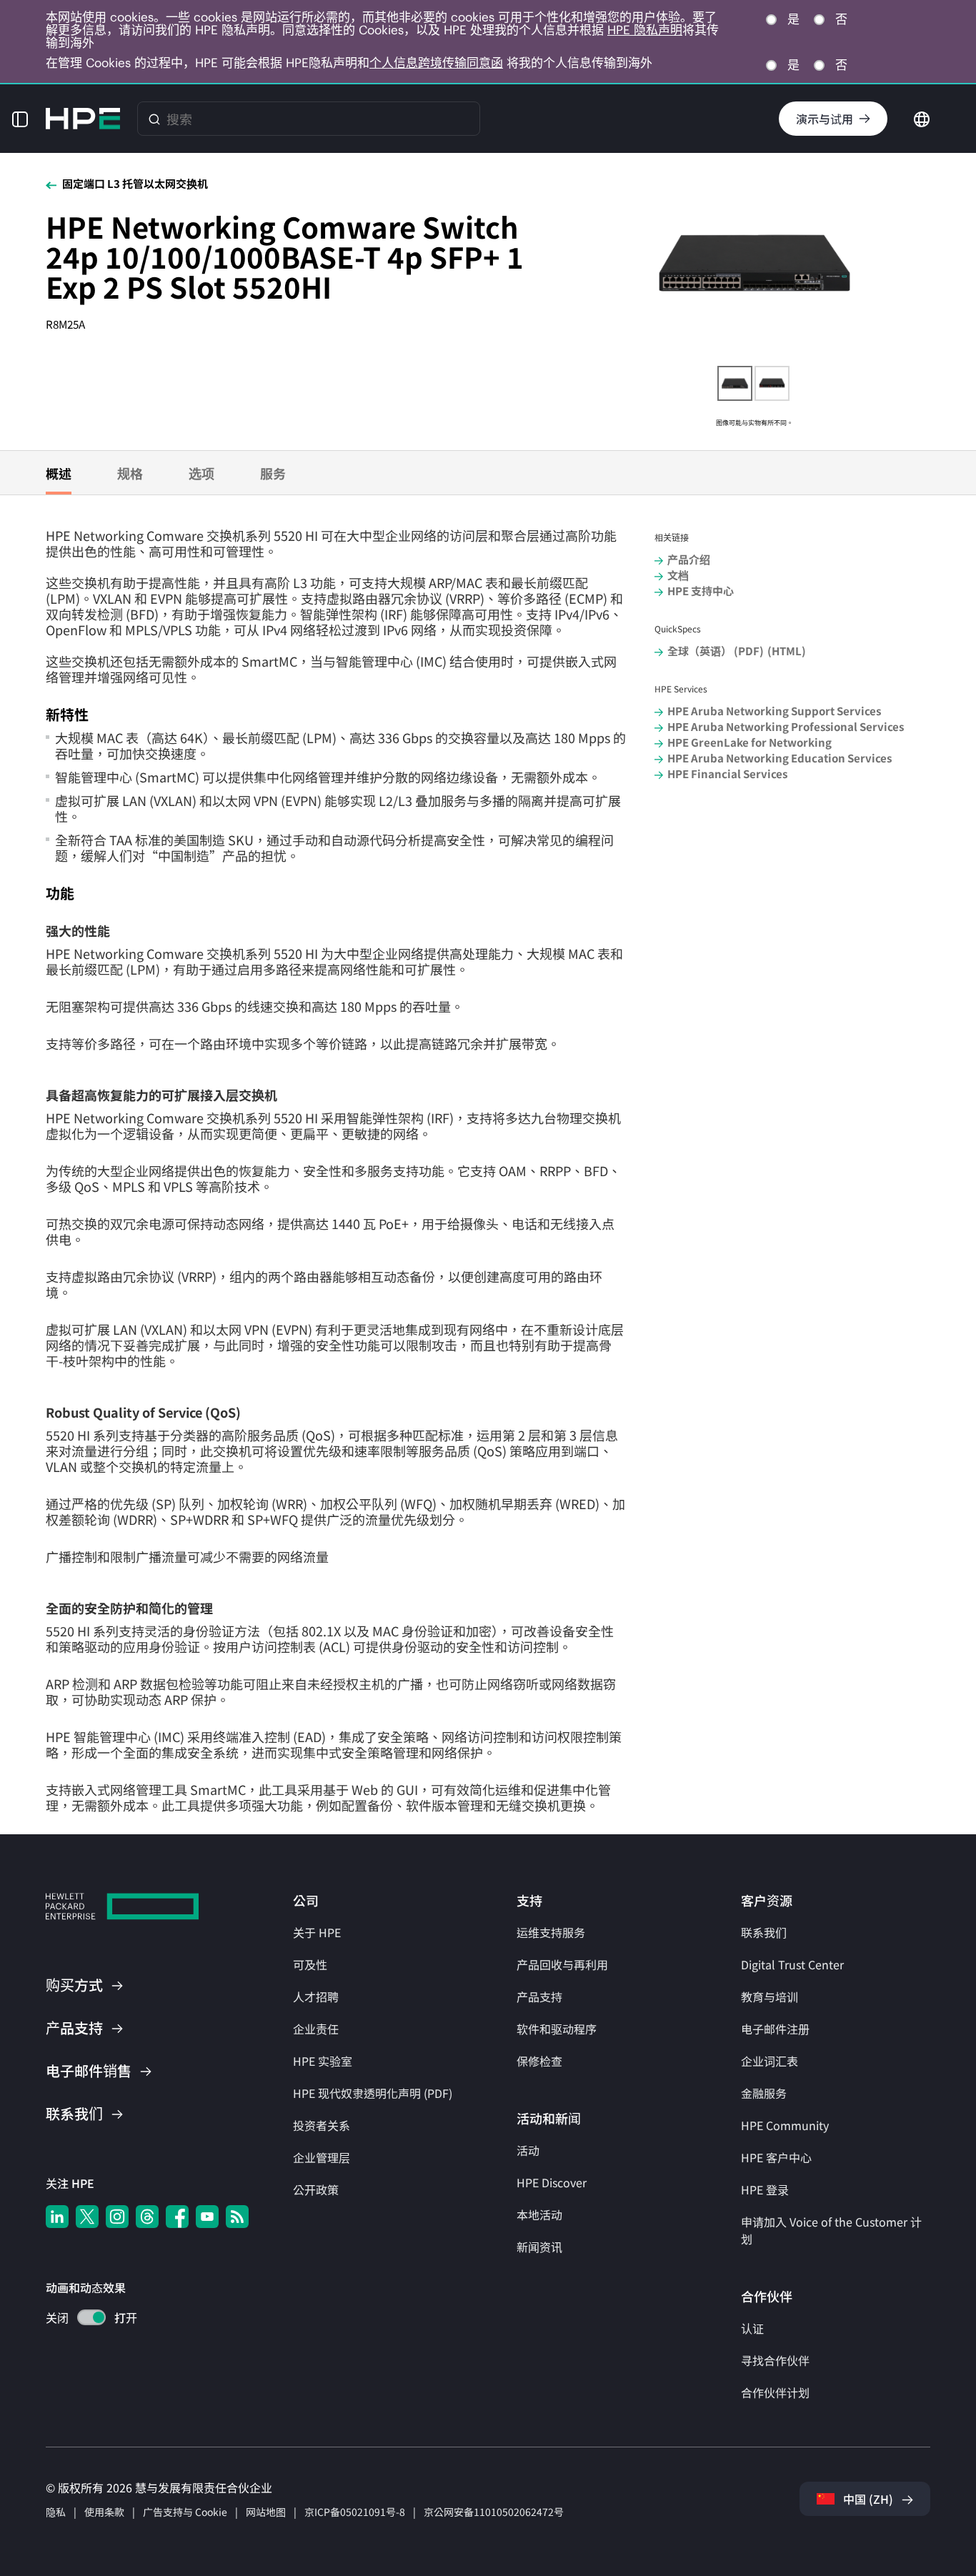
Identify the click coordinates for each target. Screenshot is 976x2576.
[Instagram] (117, 2217)
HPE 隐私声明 (645, 30)
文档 (678, 575)
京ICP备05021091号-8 (355, 2512)
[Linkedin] (57, 2217)
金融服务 (764, 2093)
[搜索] (154, 119)
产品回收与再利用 (562, 1964)
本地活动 (539, 2214)
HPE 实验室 (323, 2061)
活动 (528, 2150)
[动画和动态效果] (91, 2317)
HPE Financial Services (727, 774)
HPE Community (785, 2125)
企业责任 (316, 2029)
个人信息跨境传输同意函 (436, 63)
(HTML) (787, 651)
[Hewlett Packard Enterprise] (83, 119)
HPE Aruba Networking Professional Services (786, 726)
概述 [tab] (59, 473)
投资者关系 (322, 2125)
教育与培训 (770, 1996)
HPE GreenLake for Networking (750, 742)
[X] (87, 2217)
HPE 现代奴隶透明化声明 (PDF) (373, 2093)
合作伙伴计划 (775, 2392)
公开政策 (316, 2189)
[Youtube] (207, 2217)
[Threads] (147, 2217)
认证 (752, 2328)
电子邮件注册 (775, 2029)
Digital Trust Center (792, 1964)
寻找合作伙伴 (775, 2360)
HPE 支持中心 (701, 591)
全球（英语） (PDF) (716, 651)
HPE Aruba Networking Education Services (780, 758)
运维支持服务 (551, 1932)
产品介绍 (689, 559)
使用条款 (104, 2512)
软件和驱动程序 (557, 2029)
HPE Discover (552, 2182)
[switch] (83, 2319)
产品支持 (539, 1996)
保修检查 (539, 2061)
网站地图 (266, 2512)
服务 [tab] (273, 473)
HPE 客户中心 (776, 2157)
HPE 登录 (765, 2189)
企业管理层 (322, 2157)
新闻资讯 (539, 2247)
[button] (20, 119)
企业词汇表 (770, 2061)
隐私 (56, 2512)
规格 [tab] (130, 473)
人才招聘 (316, 1996)
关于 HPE (317, 1932)
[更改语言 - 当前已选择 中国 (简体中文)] (922, 117)
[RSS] (237, 2217)
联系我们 (764, 1932)
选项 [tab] (201, 473)
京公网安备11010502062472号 (494, 2512)
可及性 (310, 1964)
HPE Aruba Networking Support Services (774, 711)
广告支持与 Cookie (185, 2512)
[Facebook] (177, 2217)
